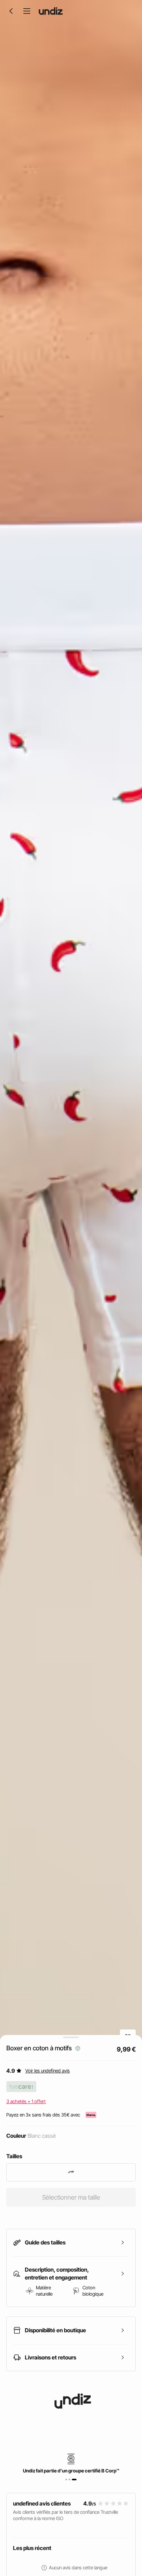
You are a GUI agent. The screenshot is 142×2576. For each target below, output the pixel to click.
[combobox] (71, 2172)
